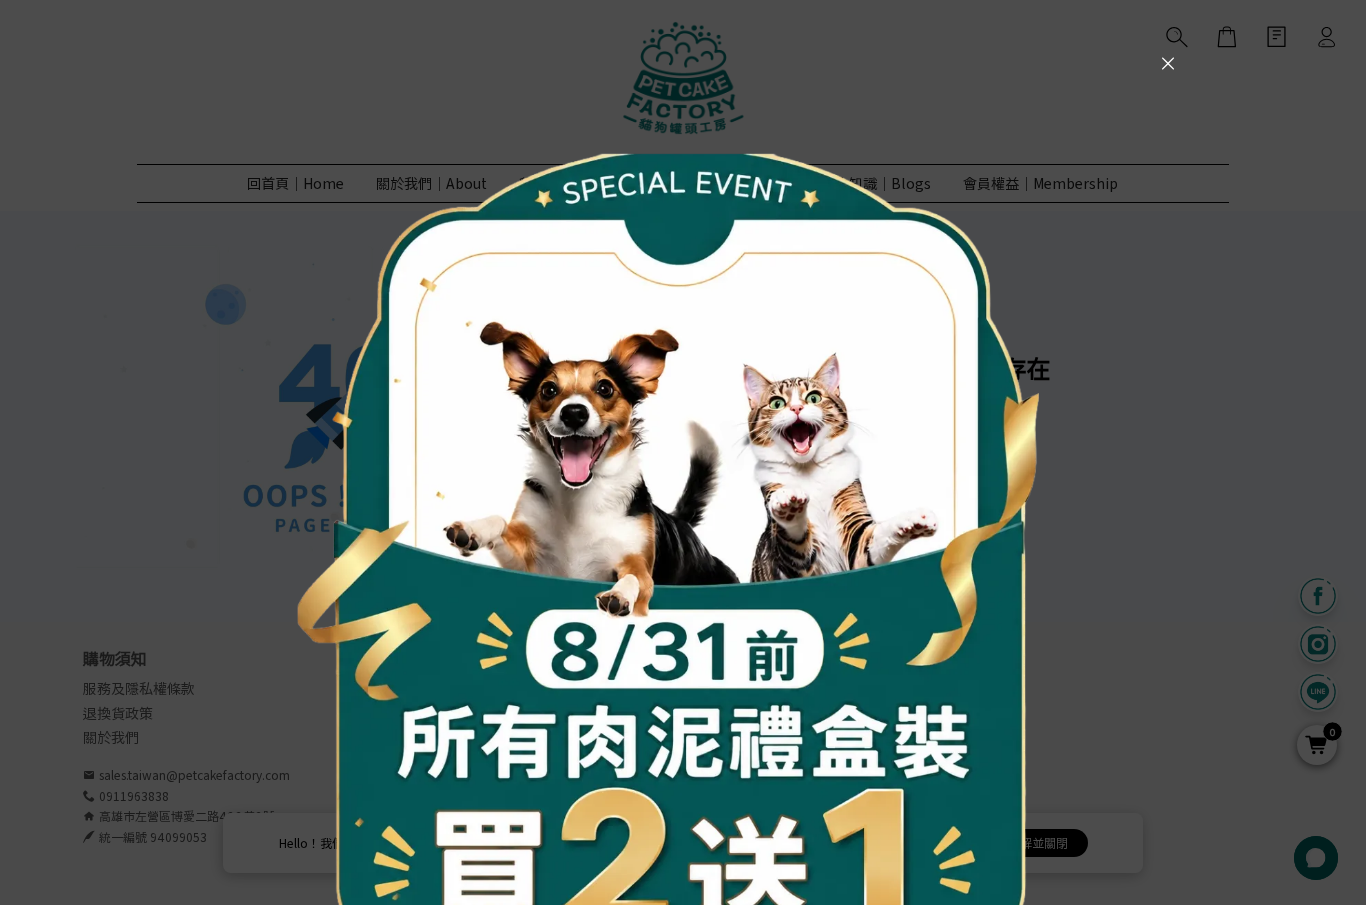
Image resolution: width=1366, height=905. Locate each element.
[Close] (1168, 63)
